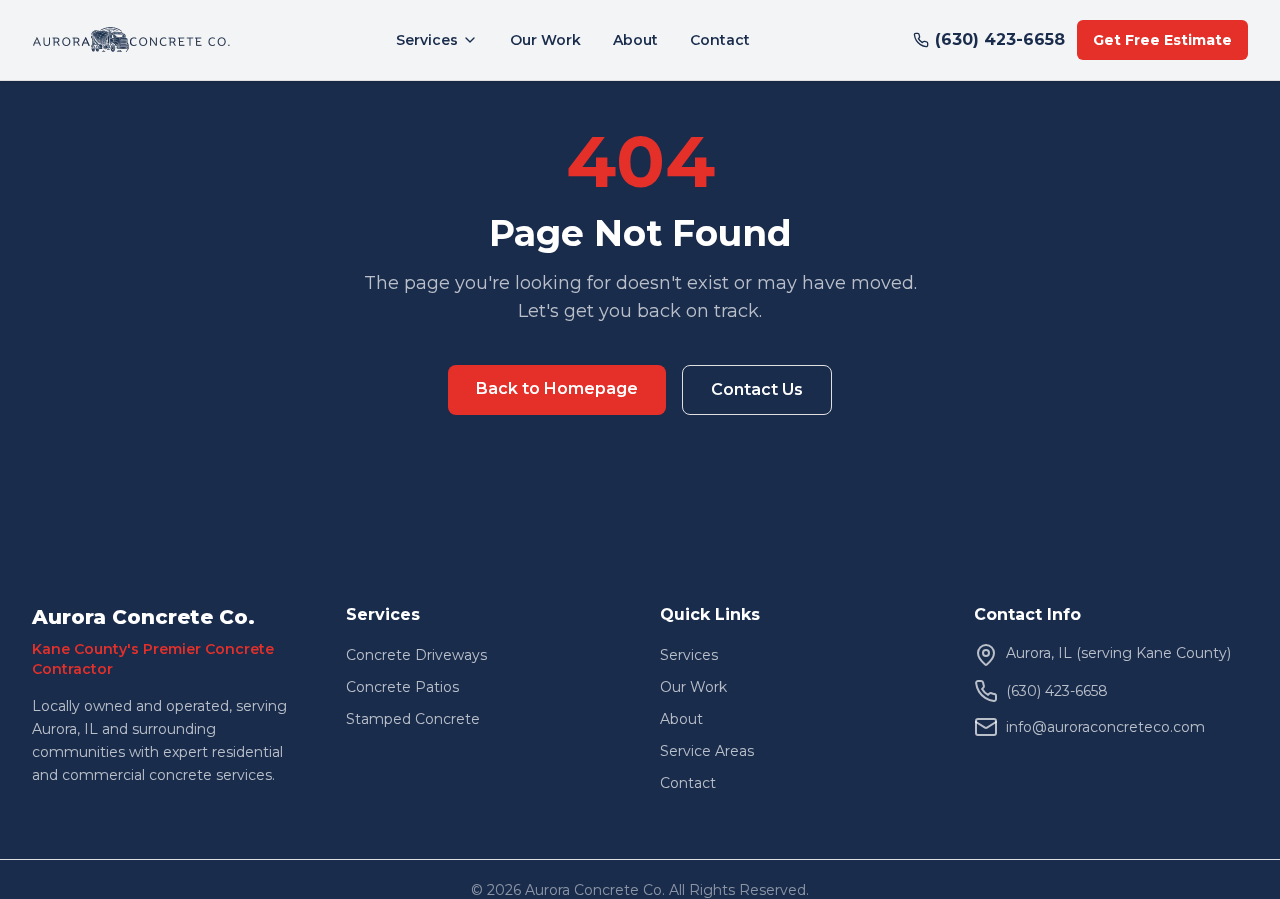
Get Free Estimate (1162, 40)
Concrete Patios (402, 687)
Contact (720, 40)
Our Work (545, 40)
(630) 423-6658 (1000, 39)
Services (427, 40)
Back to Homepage (557, 388)
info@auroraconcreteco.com (1105, 727)
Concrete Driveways (416, 655)
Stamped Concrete (413, 719)
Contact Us (757, 389)
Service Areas (707, 751)
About (635, 40)
